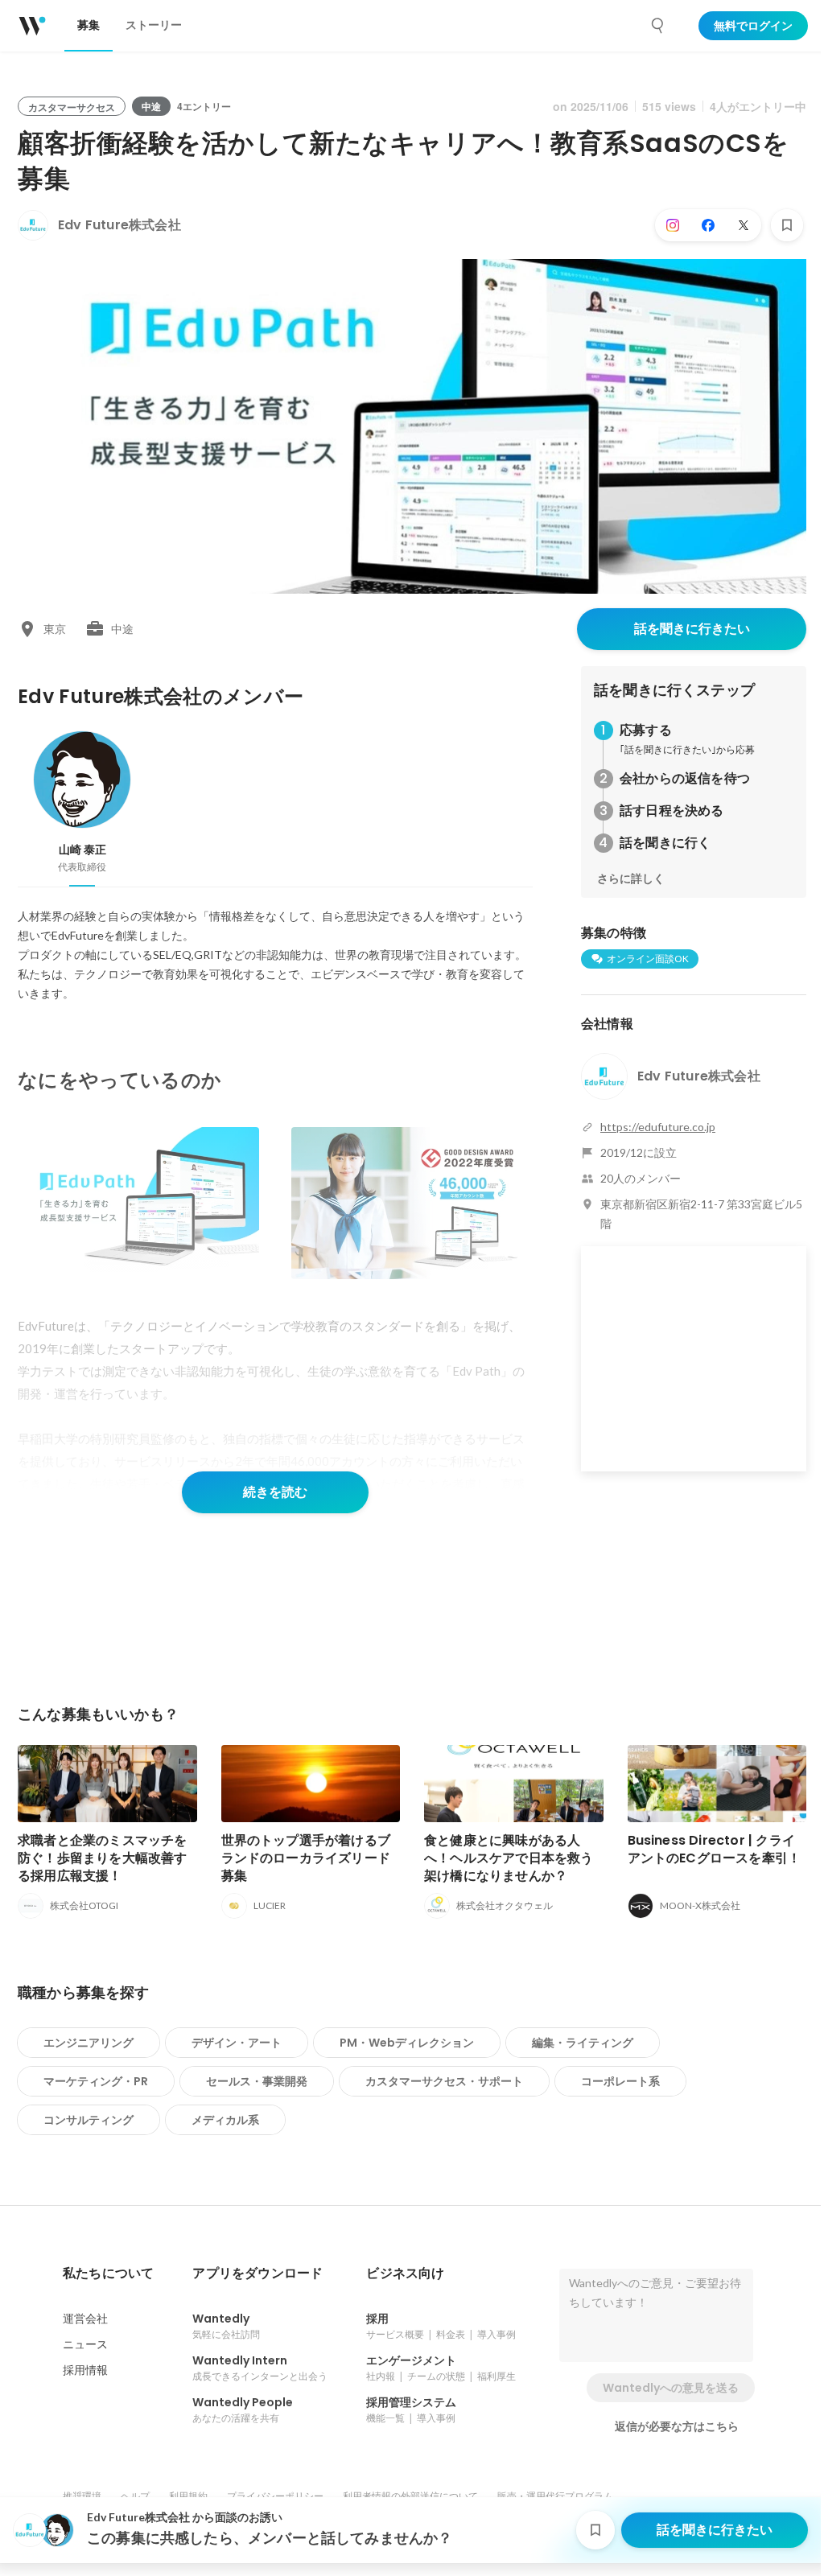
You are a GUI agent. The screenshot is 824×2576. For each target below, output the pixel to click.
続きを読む (275, 1492)
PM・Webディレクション (407, 2043)
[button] (108, 2274)
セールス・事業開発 (257, 2081)
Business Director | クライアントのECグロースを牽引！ (715, 1849)
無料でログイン (753, 26)
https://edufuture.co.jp (658, 1127)
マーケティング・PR (96, 2081)
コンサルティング (89, 2120)
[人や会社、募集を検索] (658, 26)
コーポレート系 (620, 2081)
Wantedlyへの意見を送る (671, 2388)
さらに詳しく (631, 879)
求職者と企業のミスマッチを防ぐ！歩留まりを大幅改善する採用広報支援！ (103, 1858)
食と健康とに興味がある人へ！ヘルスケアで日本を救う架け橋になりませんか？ (509, 1858)
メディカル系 (225, 2120)
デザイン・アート (237, 2043)
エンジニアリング (89, 2043)
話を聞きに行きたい (692, 629)
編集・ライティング (583, 2043)
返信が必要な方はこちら (677, 2426)
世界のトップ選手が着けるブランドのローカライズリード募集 (306, 1858)
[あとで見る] (787, 225)
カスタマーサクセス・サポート (444, 2081)
